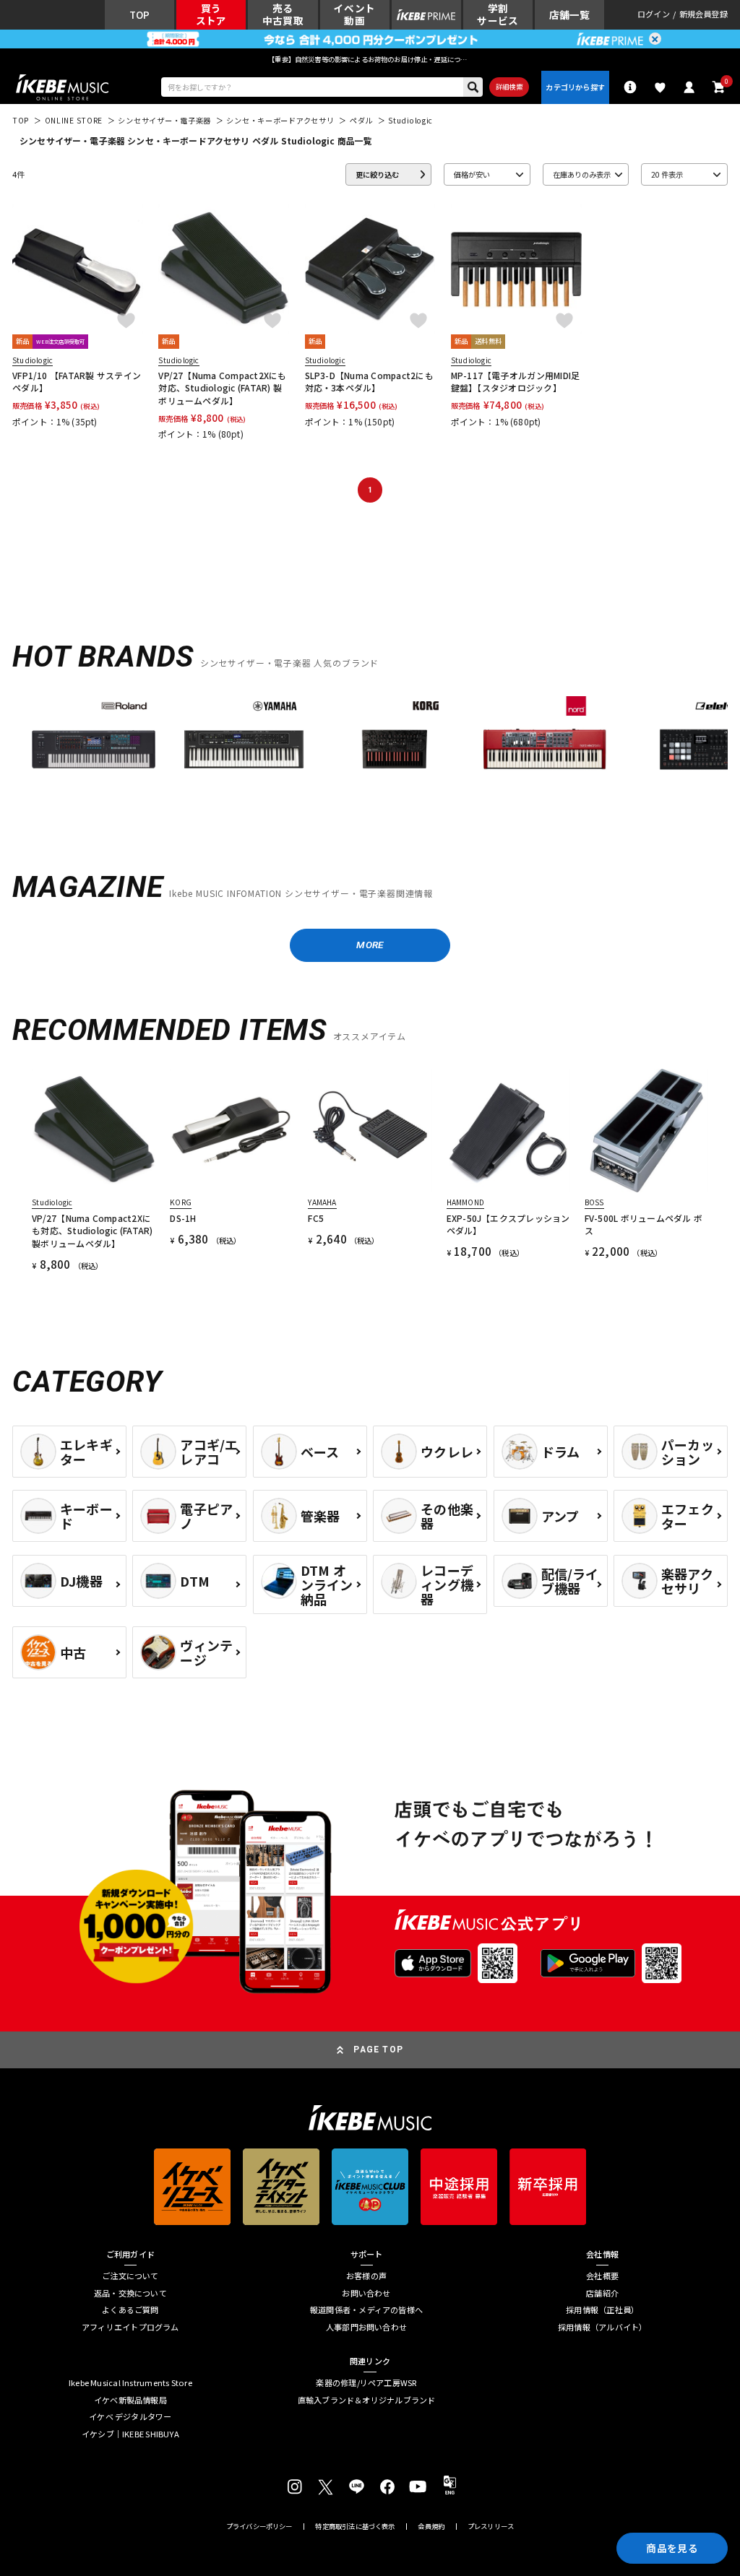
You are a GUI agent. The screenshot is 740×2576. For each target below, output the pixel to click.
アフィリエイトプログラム (130, 2327)
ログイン (654, 15)
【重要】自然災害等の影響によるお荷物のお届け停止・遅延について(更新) (370, 59)
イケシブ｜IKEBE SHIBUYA (130, 2434)
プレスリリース (491, 2527)
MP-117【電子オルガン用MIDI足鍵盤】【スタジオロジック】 (516, 381)
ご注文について (130, 2276)
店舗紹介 (602, 2293)
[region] (370, 754)
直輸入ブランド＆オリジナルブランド (367, 2400)
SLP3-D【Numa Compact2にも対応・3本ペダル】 (369, 381)
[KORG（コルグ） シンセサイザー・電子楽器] (395, 750)
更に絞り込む (377, 174)
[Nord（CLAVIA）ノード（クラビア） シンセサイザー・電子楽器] (545, 750)
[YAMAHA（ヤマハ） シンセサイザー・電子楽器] (244, 750)
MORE (370, 945)
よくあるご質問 (130, 2310)
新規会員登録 (704, 15)
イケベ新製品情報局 (130, 2400)
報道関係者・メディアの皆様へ (366, 2310)
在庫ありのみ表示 (582, 174)
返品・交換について (130, 2293)
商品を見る (672, 2548)
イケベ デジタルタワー (130, 2417)
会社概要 (602, 2276)
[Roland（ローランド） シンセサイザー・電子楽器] (94, 750)
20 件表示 (667, 174)
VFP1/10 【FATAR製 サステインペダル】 (77, 381)
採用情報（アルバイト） (602, 2327)
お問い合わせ (366, 2293)
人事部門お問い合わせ (366, 2327)
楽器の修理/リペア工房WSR (366, 2383)
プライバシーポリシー (259, 2527)
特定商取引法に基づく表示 (355, 2527)
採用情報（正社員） (602, 2310)
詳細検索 (509, 87)
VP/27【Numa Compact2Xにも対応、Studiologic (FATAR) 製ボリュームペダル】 (222, 388)
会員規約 (431, 2527)
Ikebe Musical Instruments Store (130, 2383)
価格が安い (472, 174)
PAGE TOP (378, 2050)
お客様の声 (366, 2276)
